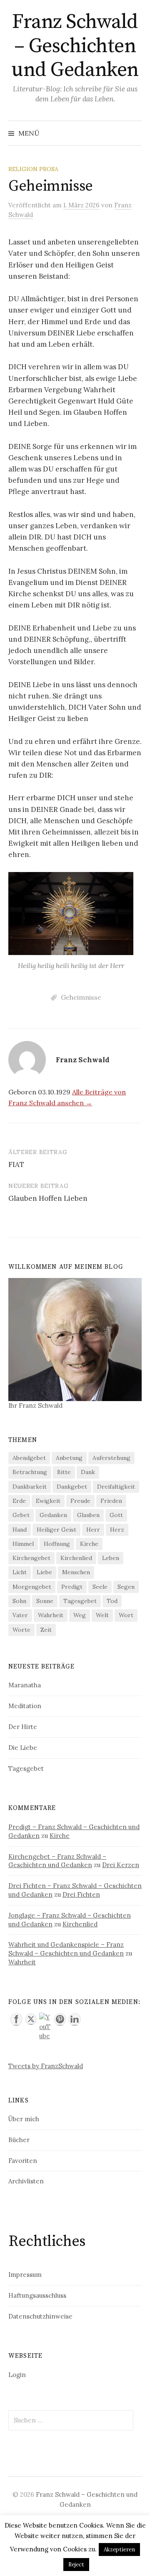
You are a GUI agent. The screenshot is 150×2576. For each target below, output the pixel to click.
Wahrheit (51, 1615)
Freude (80, 1501)
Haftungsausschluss (37, 2295)
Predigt (72, 1587)
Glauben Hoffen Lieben (48, 1198)
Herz (117, 1530)
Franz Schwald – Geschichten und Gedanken (75, 46)
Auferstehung (111, 1458)
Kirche (89, 1544)
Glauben (88, 1515)
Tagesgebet (80, 1601)
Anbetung (69, 1458)
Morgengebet (32, 1587)
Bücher (19, 2140)
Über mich (24, 2119)
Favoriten (23, 2161)
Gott (116, 1515)
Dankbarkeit (30, 1487)
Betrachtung (30, 1472)
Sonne (45, 1601)
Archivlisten (26, 2181)
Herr (93, 1530)
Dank (88, 1472)
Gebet (21, 1515)
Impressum (25, 2275)
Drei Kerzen (121, 1865)
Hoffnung (57, 1544)
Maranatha (25, 1685)
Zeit (46, 1630)
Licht (20, 1572)
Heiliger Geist (56, 1530)
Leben (111, 1558)
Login (17, 2375)
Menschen (76, 1572)
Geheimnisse (81, 997)
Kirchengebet (31, 1558)
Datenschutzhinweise (40, 2316)
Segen (126, 1587)
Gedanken (53, 1515)
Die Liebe (23, 1748)
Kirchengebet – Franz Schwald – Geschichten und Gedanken (57, 1861)
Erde (19, 1501)
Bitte (64, 1472)
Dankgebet (72, 1487)
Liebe (44, 1572)
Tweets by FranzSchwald (46, 2066)
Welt (102, 1615)
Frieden (111, 1501)
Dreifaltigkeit (116, 1487)
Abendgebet (29, 1458)
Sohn (19, 1601)
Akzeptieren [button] (119, 2550)
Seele (100, 1587)
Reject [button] (76, 2565)
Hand (20, 1530)
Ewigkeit (48, 1501)
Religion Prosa (33, 169)
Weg (80, 1615)
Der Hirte (23, 1727)
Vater (20, 1615)
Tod (112, 1601)
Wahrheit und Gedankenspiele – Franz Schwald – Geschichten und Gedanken (66, 1949)
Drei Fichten (81, 1894)
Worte (21, 1630)
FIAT (16, 1164)
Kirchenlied (76, 1558)
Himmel (23, 1544)
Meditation (25, 1706)
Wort (126, 1615)
